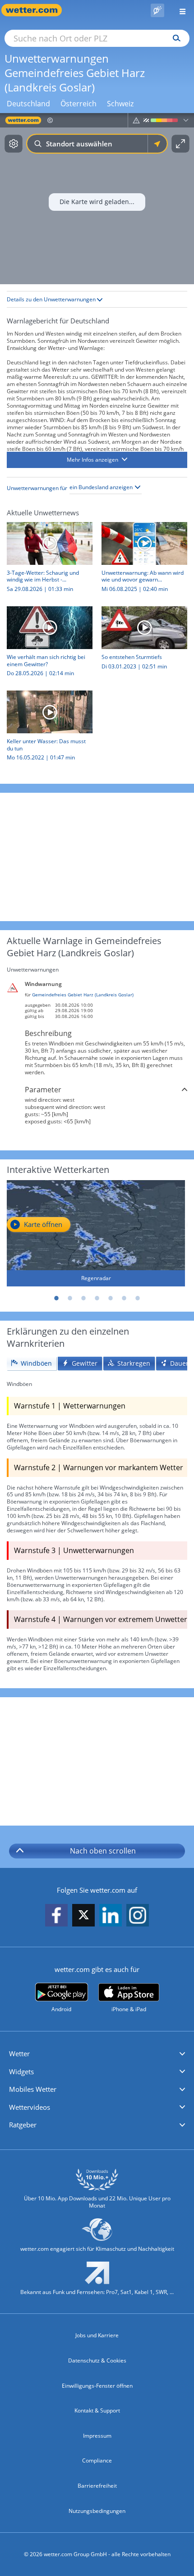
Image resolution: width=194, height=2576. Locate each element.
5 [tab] (111, 1298)
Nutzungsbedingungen (97, 2511)
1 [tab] (56, 1298)
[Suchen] (174, 38)
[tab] (32, 1364)
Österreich (79, 104)
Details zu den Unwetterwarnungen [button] (52, 299)
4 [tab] (97, 1298)
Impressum (97, 2436)
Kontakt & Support (97, 2410)
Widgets (21, 2072)
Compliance (97, 2460)
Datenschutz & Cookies (97, 2360)
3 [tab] (83, 1298)
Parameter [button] (43, 1090)
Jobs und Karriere (97, 2335)
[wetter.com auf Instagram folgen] (138, 1915)
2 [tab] (70, 1298)
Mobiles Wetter (33, 2089)
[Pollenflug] (157, 10)
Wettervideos (30, 2107)
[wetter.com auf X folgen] (83, 1917)
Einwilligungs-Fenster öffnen (97, 2386)
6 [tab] (124, 1298)
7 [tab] (138, 1298)
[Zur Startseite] (36, 10)
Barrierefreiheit (97, 2486)
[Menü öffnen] (179, 10)
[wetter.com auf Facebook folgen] (56, 1915)
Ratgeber (23, 2125)
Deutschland (28, 104)
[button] (97, 460)
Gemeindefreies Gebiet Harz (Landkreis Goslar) (83, 995)
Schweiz (120, 104)
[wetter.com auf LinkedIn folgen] (111, 1915)
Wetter (19, 2054)
